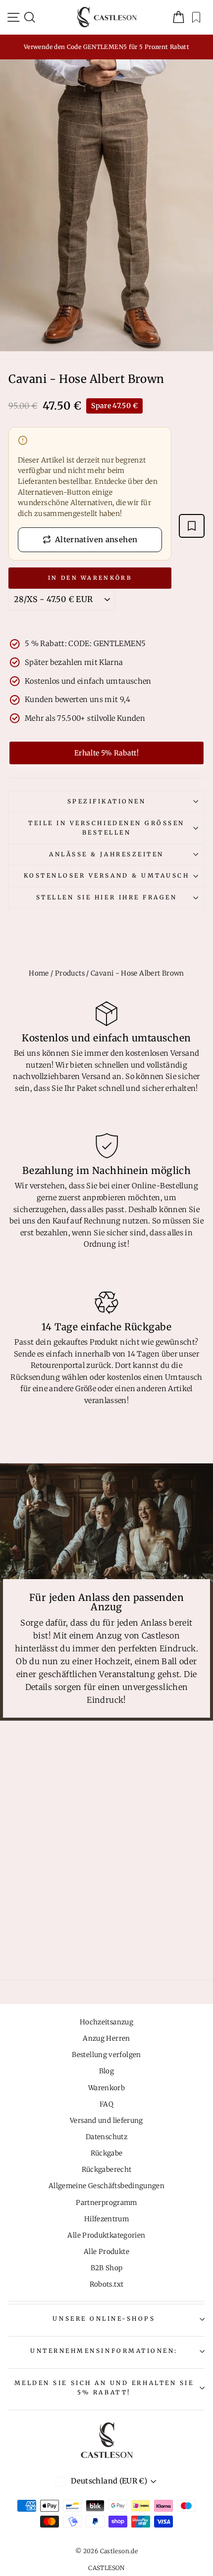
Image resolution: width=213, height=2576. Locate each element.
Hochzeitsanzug (106, 2022)
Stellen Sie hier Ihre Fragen (107, 897)
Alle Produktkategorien (106, 2235)
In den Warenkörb (90, 578)
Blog (106, 2071)
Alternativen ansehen (96, 539)
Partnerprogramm (106, 2203)
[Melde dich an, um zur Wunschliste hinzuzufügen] (192, 526)
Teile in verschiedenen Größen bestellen (106, 828)
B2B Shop (107, 2268)
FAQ (106, 2104)
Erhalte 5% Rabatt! (106, 753)
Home (39, 973)
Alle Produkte (106, 2252)
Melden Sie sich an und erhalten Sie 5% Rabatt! (104, 2388)
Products (70, 973)
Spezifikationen (107, 801)
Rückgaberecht (107, 2170)
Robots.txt (107, 2284)
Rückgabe (107, 2153)
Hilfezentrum (106, 2219)
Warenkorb (106, 2088)
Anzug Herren (106, 2038)
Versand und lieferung (106, 2121)
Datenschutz (106, 2137)
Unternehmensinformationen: (104, 2351)
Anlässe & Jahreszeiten (106, 854)
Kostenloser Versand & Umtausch (107, 875)
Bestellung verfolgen (106, 2055)
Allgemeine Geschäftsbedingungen (106, 2186)
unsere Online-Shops (104, 2318)
